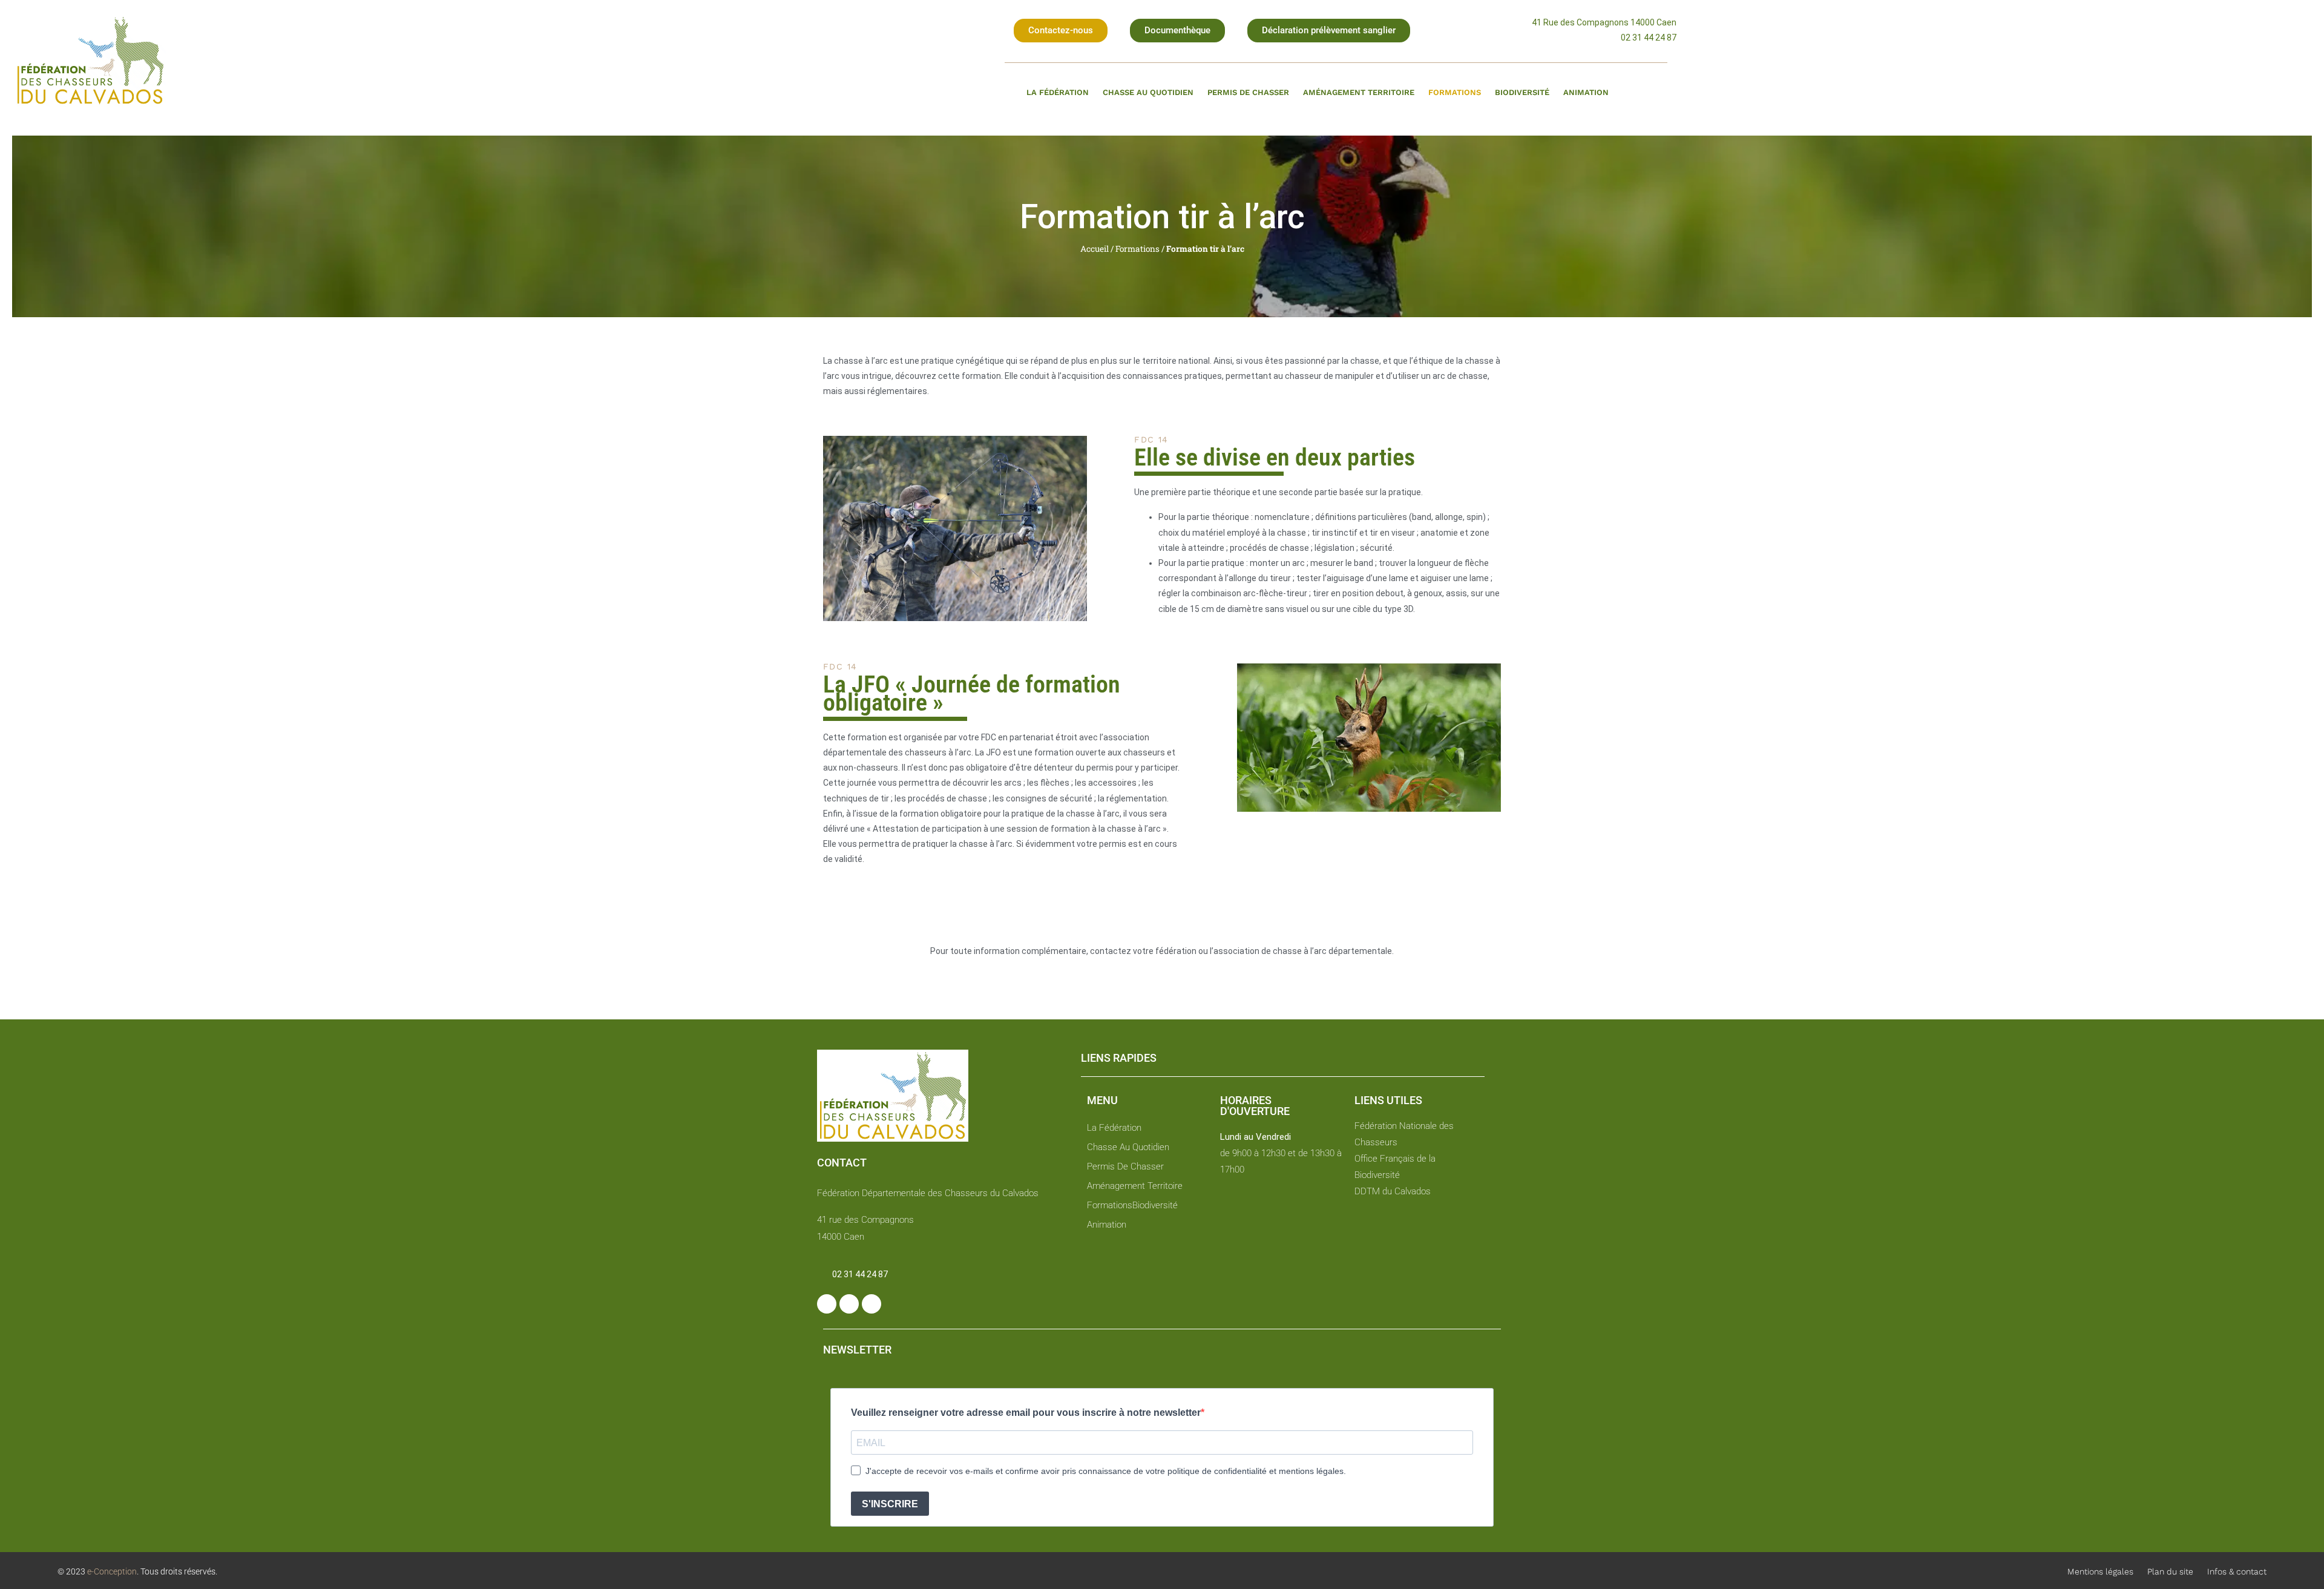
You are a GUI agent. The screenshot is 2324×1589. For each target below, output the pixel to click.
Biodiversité (1522, 92)
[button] (1061, 31)
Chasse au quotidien (1148, 92)
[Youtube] (871, 1304)
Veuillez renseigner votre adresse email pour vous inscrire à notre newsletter (1026, 1413)
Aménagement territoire (1359, 92)
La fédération (1058, 92)
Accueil (1095, 249)
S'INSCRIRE (890, 1504)
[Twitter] (849, 1304)
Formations (1455, 92)
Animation (1586, 92)
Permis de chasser (1248, 92)
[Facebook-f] (827, 1304)
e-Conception (111, 1571)
